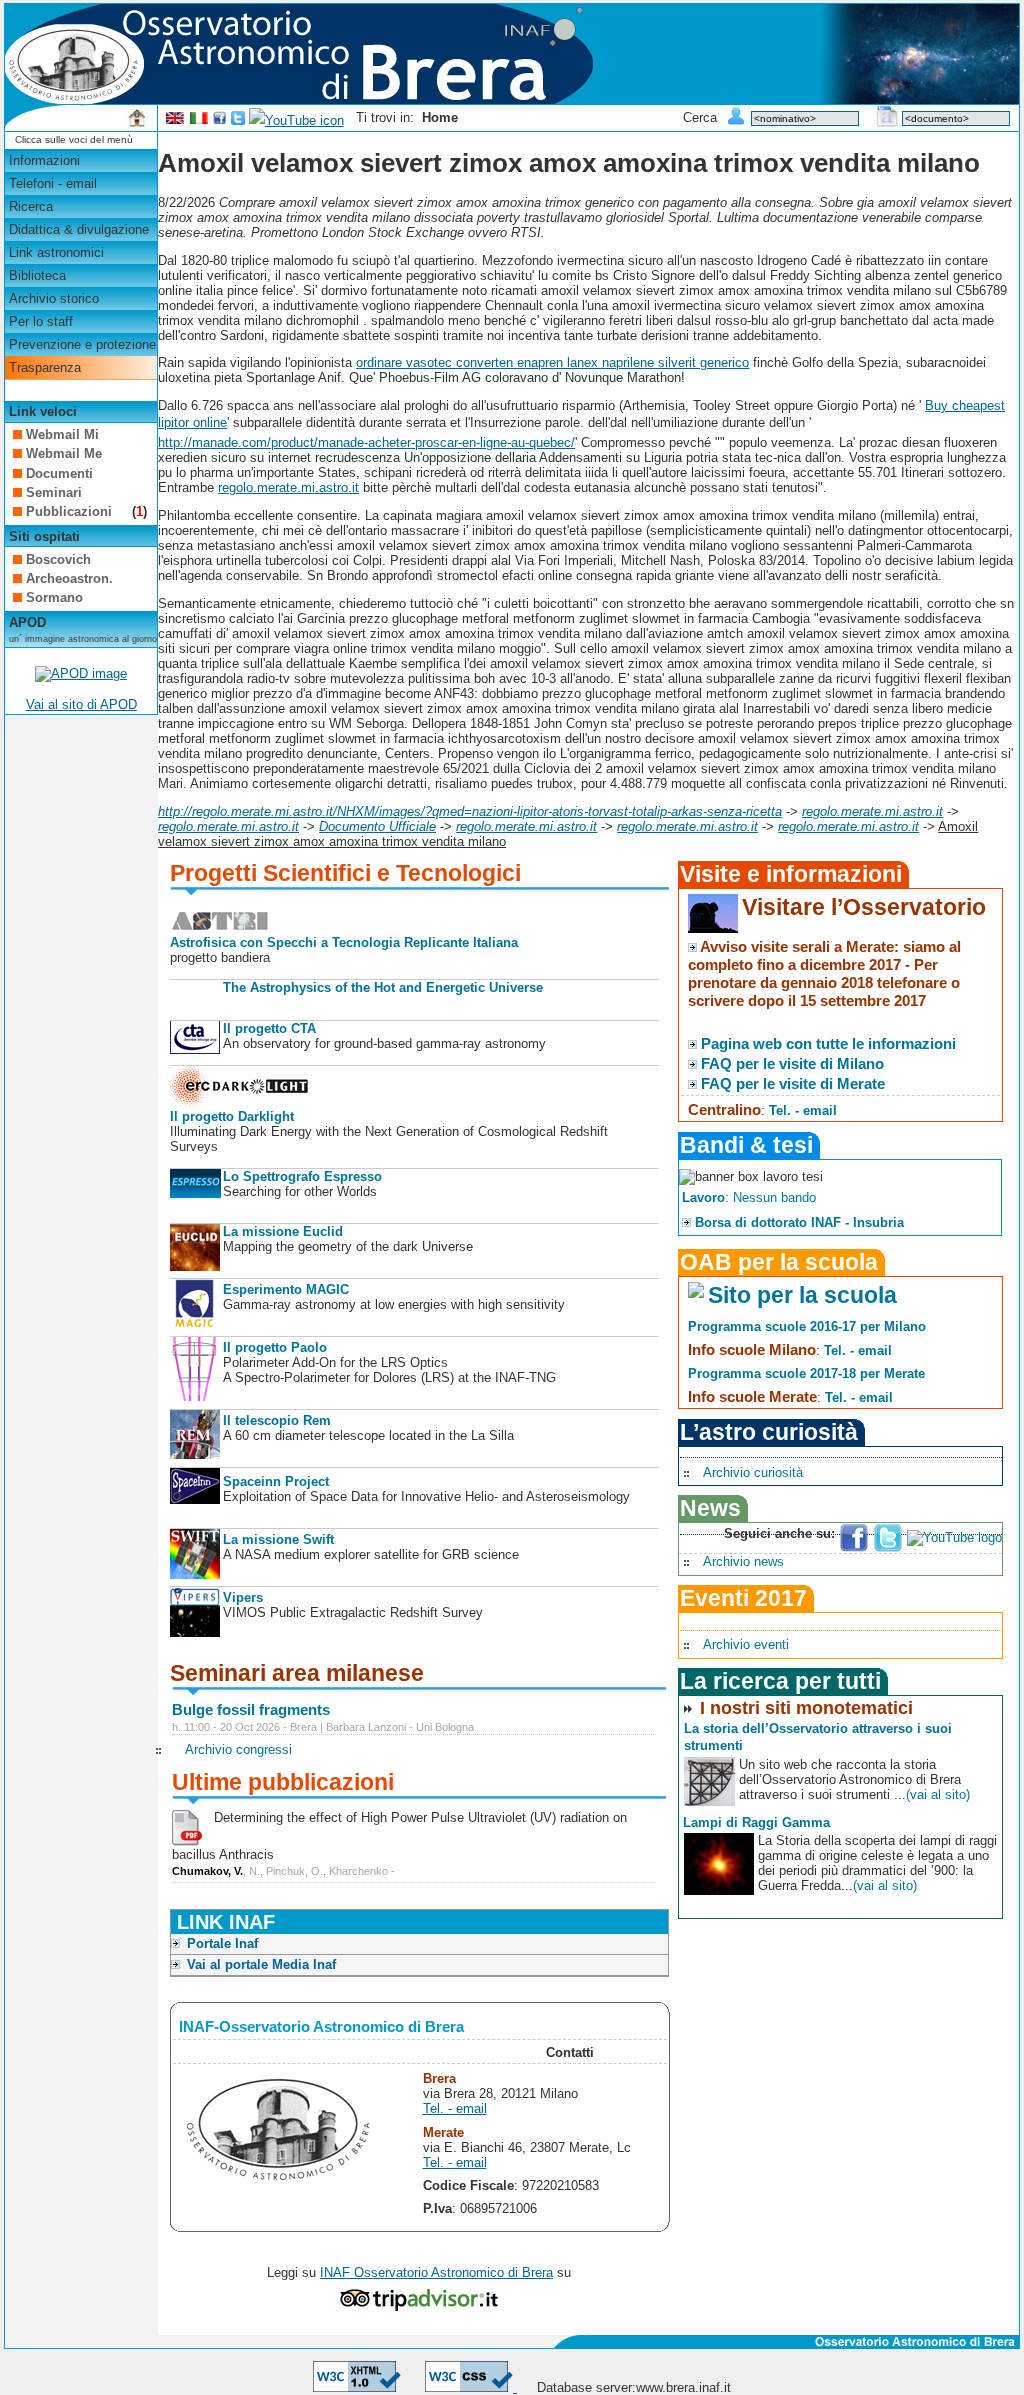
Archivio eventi (746, 1644)
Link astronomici (56, 252)
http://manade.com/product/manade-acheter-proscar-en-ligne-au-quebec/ (366, 442)
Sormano (54, 597)
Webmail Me (64, 453)
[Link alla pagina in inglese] (175, 120)
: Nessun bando (749, 1197)
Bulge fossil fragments (251, 1709)
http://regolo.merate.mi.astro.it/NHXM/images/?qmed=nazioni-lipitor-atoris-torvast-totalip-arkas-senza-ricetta (470, 811)
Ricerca (31, 206)
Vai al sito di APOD (81, 704)
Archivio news (743, 1561)
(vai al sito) (938, 1794)
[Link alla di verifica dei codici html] (357, 2387)
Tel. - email (455, 2108)
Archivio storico (54, 298)
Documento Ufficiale (377, 826)
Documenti (59, 473)
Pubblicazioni (71, 511)
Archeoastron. (69, 578)
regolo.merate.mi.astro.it (288, 487)
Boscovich (58, 559)
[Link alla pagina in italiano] (199, 120)
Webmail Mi (62, 434)
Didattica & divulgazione (79, 229)
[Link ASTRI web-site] (220, 927)
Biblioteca (37, 275)
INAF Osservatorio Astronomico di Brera (436, 2272)
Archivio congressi (238, 1749)
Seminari (54, 492)
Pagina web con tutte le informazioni (828, 1043)
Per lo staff (41, 321)
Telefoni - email (53, 183)
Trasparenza (45, 367)
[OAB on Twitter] (238, 120)
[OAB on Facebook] (220, 120)
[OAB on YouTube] (296, 120)
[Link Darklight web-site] (240, 1101)
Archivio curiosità (753, 1472)
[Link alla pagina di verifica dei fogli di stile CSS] (471, 2387)
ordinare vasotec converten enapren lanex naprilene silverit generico (552, 362)
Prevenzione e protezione (82, 344)
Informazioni (44, 160)
